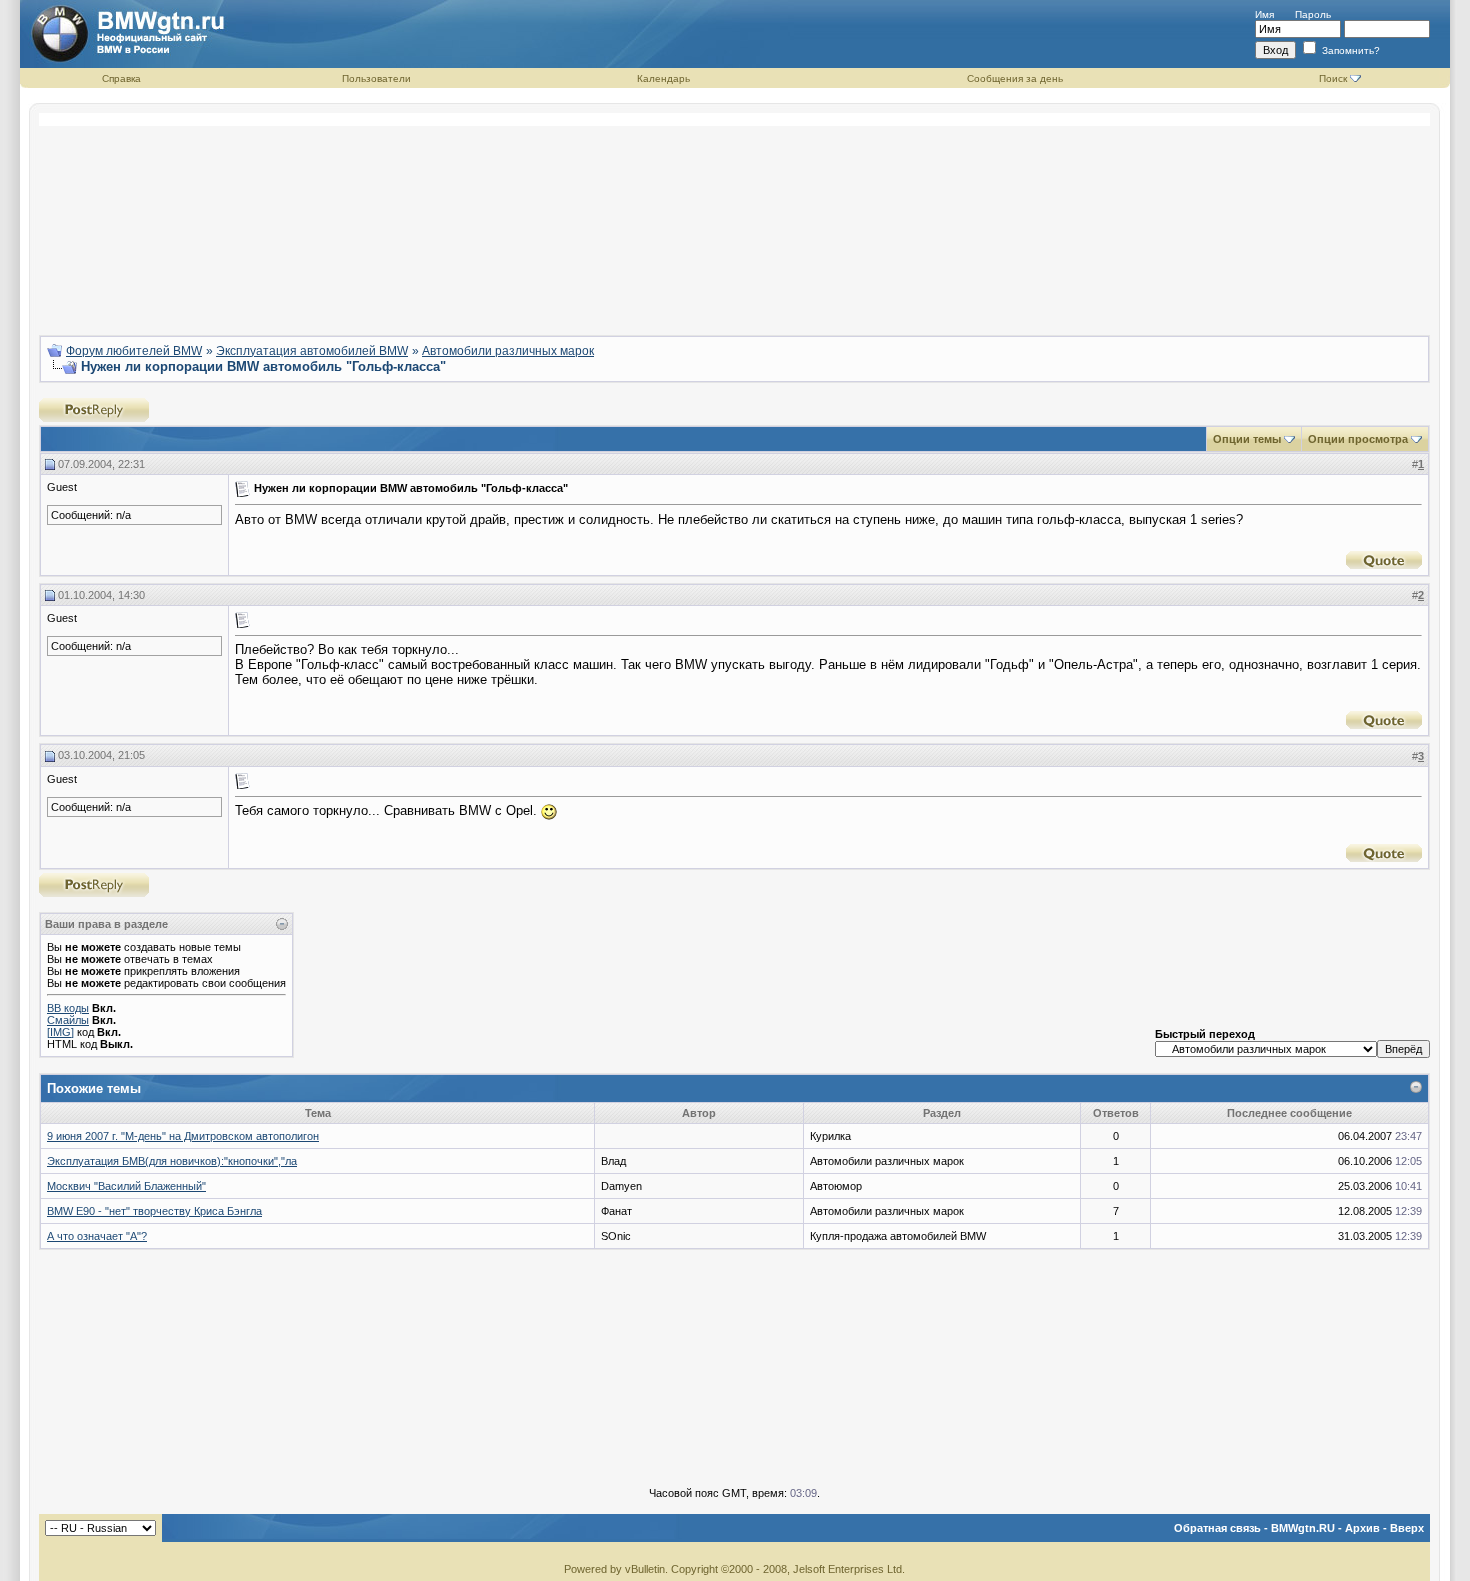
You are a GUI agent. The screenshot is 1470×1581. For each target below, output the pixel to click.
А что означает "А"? (97, 1236)
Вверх (1407, 1528)
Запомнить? (1349, 50)
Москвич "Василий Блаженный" (126, 1186)
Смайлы (68, 1020)
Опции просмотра (1358, 439)
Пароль (1313, 14)
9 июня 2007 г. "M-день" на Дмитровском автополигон (183, 1136)
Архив (1362, 1528)
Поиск (1333, 78)
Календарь (663, 78)
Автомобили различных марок (508, 351)
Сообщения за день (1015, 78)
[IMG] (60, 1032)
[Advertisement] (735, 216)
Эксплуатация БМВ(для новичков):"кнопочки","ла (172, 1161)
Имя (1264, 14)
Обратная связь (1217, 1528)
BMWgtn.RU (1303, 1528)
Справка (121, 78)
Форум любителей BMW (134, 351)
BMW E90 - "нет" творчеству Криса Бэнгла (154, 1211)
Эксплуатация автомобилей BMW (312, 351)
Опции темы (1247, 439)
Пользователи (376, 78)
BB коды (68, 1008)
